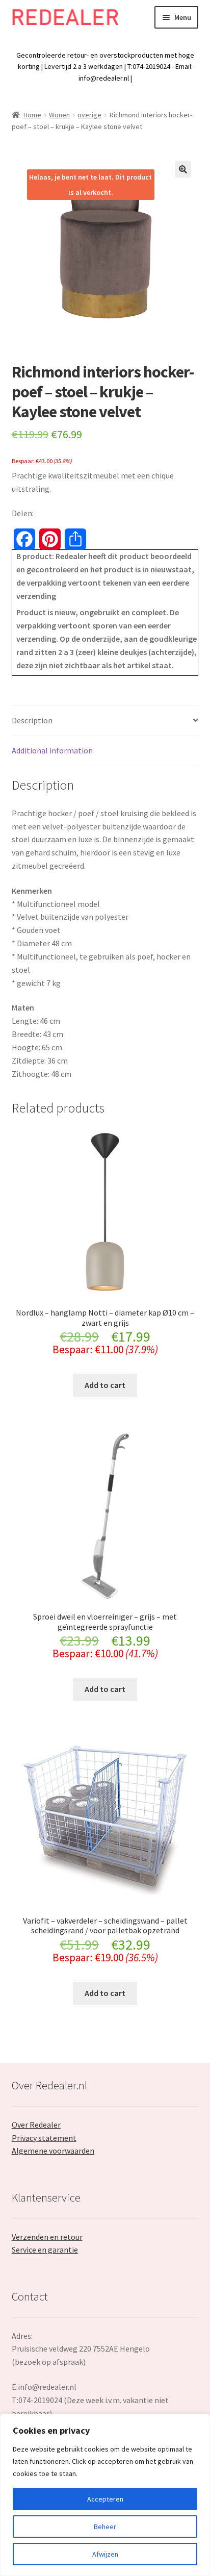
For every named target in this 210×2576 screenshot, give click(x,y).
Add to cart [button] (105, 1385)
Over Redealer (36, 2125)
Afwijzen (105, 2554)
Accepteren (105, 2499)
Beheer (105, 2527)
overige (89, 115)
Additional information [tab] (52, 750)
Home (32, 115)
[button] (183, 169)
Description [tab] (32, 720)
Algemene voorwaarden (53, 2151)
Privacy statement (44, 2138)
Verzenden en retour (47, 2237)
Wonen (59, 115)
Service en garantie (45, 2250)
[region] (105, 2495)
